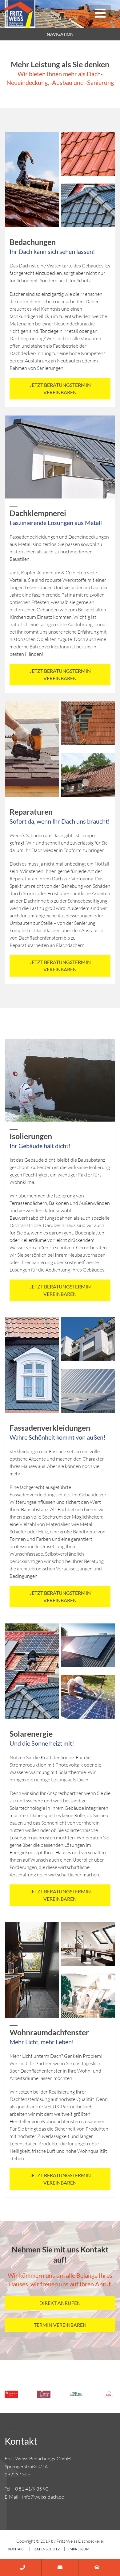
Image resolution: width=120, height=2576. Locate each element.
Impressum (79, 2549)
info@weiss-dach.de (43, 2497)
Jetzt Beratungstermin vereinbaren (60, 389)
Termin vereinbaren (60, 2325)
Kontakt (16, 2549)
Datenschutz (47, 2549)
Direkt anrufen (60, 2303)
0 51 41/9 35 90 (32, 2489)
